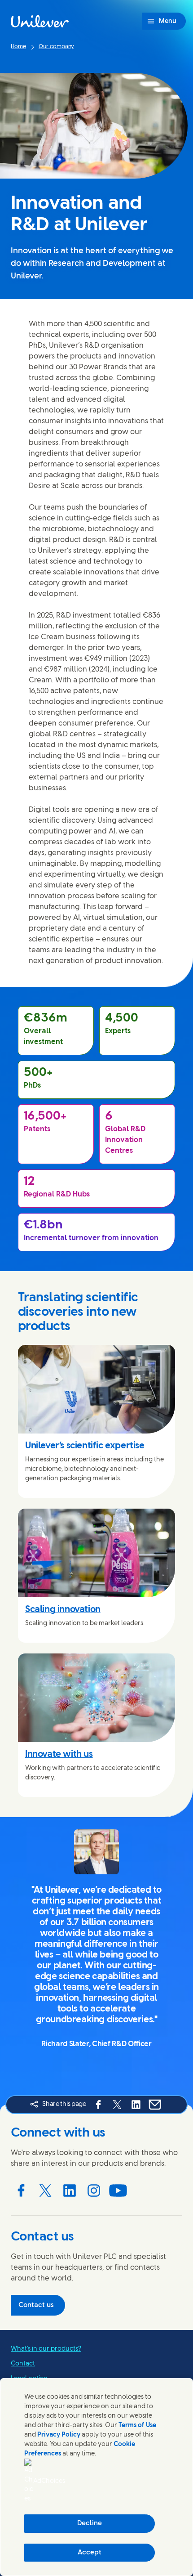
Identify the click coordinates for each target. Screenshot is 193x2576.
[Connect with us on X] (45, 2191)
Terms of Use (137, 2426)
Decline (90, 2523)
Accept (90, 2553)
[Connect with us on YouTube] (118, 2191)
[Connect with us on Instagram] (94, 2191)
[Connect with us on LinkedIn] (70, 2191)
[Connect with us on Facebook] (21, 2191)
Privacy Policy (59, 2435)
